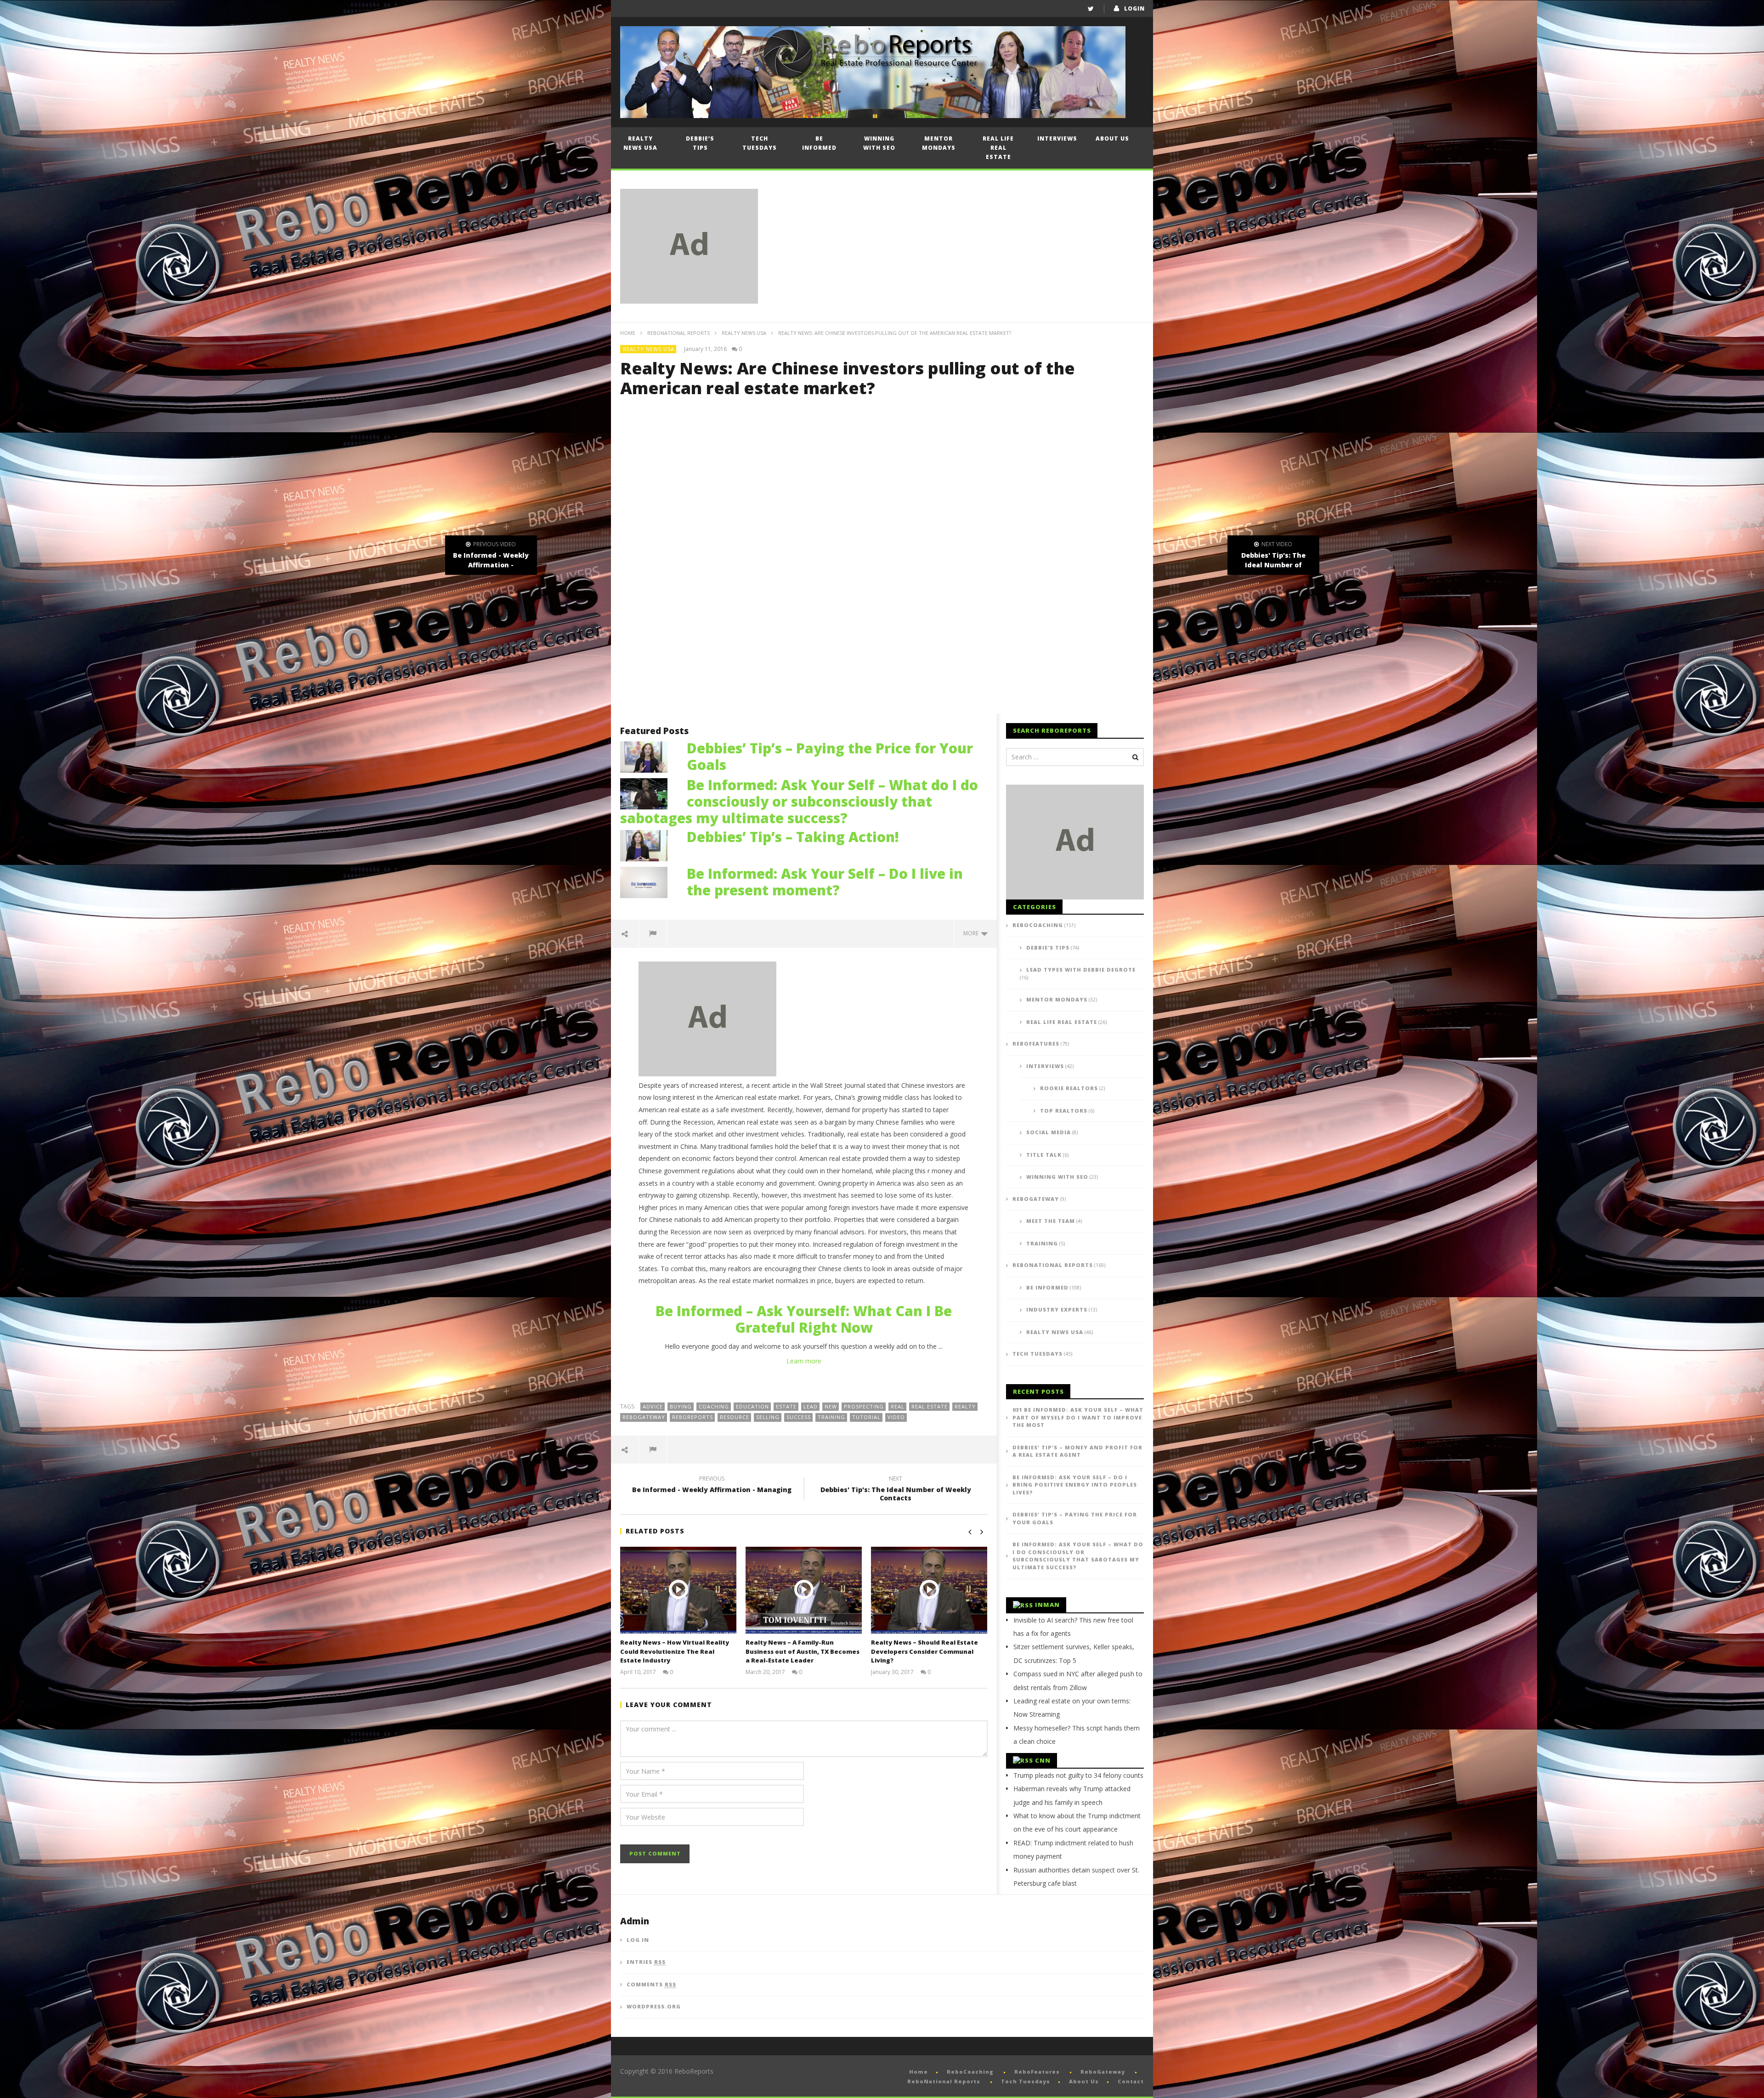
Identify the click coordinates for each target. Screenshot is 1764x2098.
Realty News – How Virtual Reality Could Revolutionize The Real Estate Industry (675, 1651)
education (752, 1406)
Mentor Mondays (939, 143)
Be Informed (819, 143)
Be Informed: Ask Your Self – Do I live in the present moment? (825, 882)
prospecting (864, 1406)
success (799, 1417)
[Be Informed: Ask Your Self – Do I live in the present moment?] (649, 881)
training (831, 1417)
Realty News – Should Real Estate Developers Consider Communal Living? (924, 1651)
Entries (646, 1962)
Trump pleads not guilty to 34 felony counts (1078, 1775)
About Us (1112, 139)
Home (628, 333)
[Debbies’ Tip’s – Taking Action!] (649, 845)
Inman (1047, 1605)
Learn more (804, 1361)
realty (965, 1406)
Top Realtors (1064, 1111)
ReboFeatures (1036, 1043)
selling (768, 1417)
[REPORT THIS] (653, 933)
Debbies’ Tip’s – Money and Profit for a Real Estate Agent (1077, 1451)
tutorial (866, 1417)
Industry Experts (1057, 1309)
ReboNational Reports (678, 333)
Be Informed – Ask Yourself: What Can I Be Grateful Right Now (804, 1319)
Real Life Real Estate (998, 148)
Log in (638, 1940)
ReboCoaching (1038, 925)
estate (786, 1406)
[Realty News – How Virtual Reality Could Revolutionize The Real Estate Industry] (678, 1590)
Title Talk (1044, 1155)
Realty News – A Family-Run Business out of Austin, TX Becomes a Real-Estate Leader (803, 1651)
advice (653, 1406)
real (898, 1406)
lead (811, 1406)
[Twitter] (1091, 8)
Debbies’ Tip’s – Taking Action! (793, 837)
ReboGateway (644, 1417)
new (831, 1406)
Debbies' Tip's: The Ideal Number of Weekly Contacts (896, 1490)
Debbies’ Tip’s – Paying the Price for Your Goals (830, 756)
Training (1042, 1243)
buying (681, 1406)
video (896, 1417)
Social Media (1049, 1132)
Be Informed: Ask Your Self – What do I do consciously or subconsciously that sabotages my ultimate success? (799, 801)
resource (735, 1417)
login (1134, 8)
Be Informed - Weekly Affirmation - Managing (712, 1486)
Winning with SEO (879, 143)
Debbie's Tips (1048, 947)
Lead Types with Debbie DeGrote (1081, 970)
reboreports (693, 1417)
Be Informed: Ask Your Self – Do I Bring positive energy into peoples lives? (1075, 1485)
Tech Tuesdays (760, 143)
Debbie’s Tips (700, 143)
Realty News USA (640, 143)
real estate (930, 1406)
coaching (714, 1406)
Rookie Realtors (1069, 1088)
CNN (1043, 1760)
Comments (651, 1984)
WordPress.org (654, 2006)
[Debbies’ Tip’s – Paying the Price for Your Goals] (649, 756)
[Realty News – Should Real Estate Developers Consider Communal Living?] (929, 1590)
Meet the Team (1051, 1221)
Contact (1131, 2081)
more (972, 933)
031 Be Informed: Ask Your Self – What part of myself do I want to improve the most (1078, 1417)
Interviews (1057, 139)
